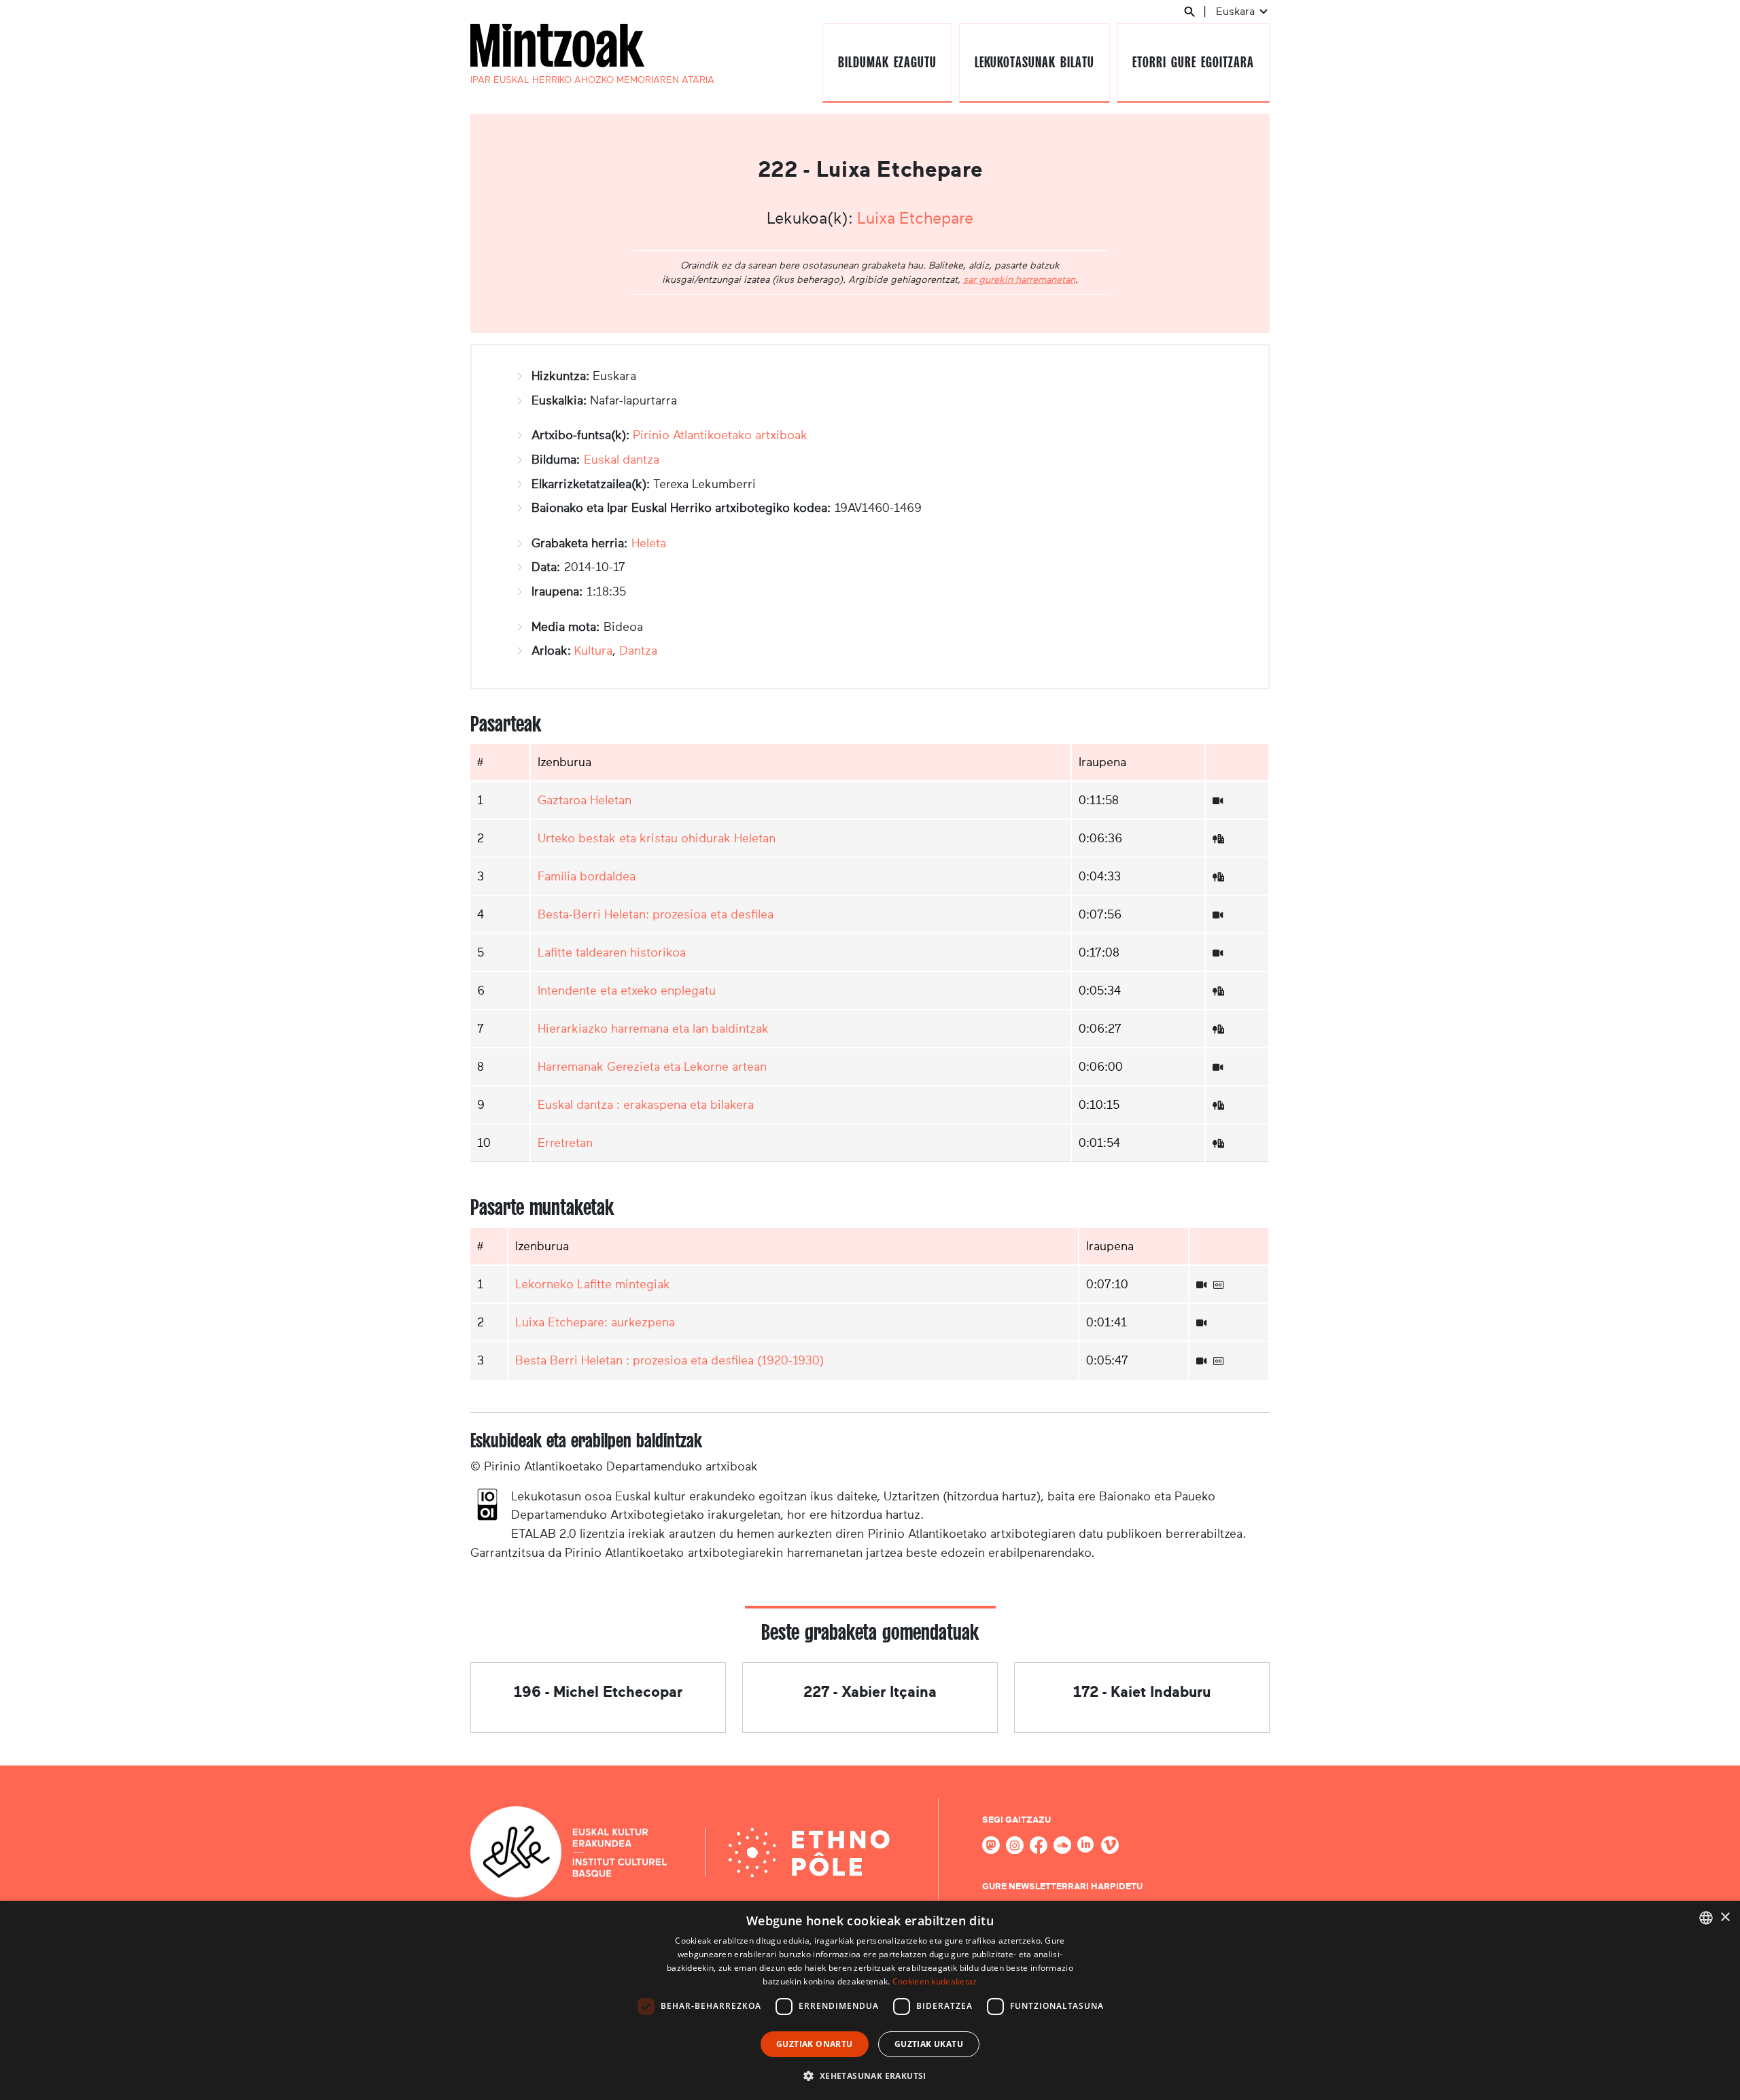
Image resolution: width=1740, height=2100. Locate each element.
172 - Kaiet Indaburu (1142, 1692)
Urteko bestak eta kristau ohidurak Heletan (657, 838)
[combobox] (1706, 1918)
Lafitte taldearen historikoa (612, 952)
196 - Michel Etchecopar (598, 1692)
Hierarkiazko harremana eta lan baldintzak (653, 1029)
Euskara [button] (1237, 11)
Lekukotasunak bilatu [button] (1034, 62)
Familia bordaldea (587, 876)
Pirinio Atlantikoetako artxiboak (720, 435)
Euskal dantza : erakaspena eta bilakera (646, 1105)
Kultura (593, 651)
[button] (870, 2076)
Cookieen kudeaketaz (935, 1981)
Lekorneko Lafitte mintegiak (593, 1284)
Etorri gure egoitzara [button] (1193, 62)
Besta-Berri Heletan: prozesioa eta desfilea (656, 914)
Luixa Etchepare (915, 218)
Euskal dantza (622, 460)
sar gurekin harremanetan (1019, 279)
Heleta (649, 543)
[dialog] (870, 2000)
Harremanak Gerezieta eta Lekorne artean (652, 1067)
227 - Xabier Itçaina (870, 1692)
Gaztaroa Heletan (585, 800)
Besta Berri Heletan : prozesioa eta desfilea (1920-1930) (669, 1360)
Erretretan (565, 1143)
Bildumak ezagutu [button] (887, 62)
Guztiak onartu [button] (815, 2044)
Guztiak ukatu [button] (929, 2044)
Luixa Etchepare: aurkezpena (595, 1322)
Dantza (638, 651)
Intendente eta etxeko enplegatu (627, 991)
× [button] (1725, 1917)
